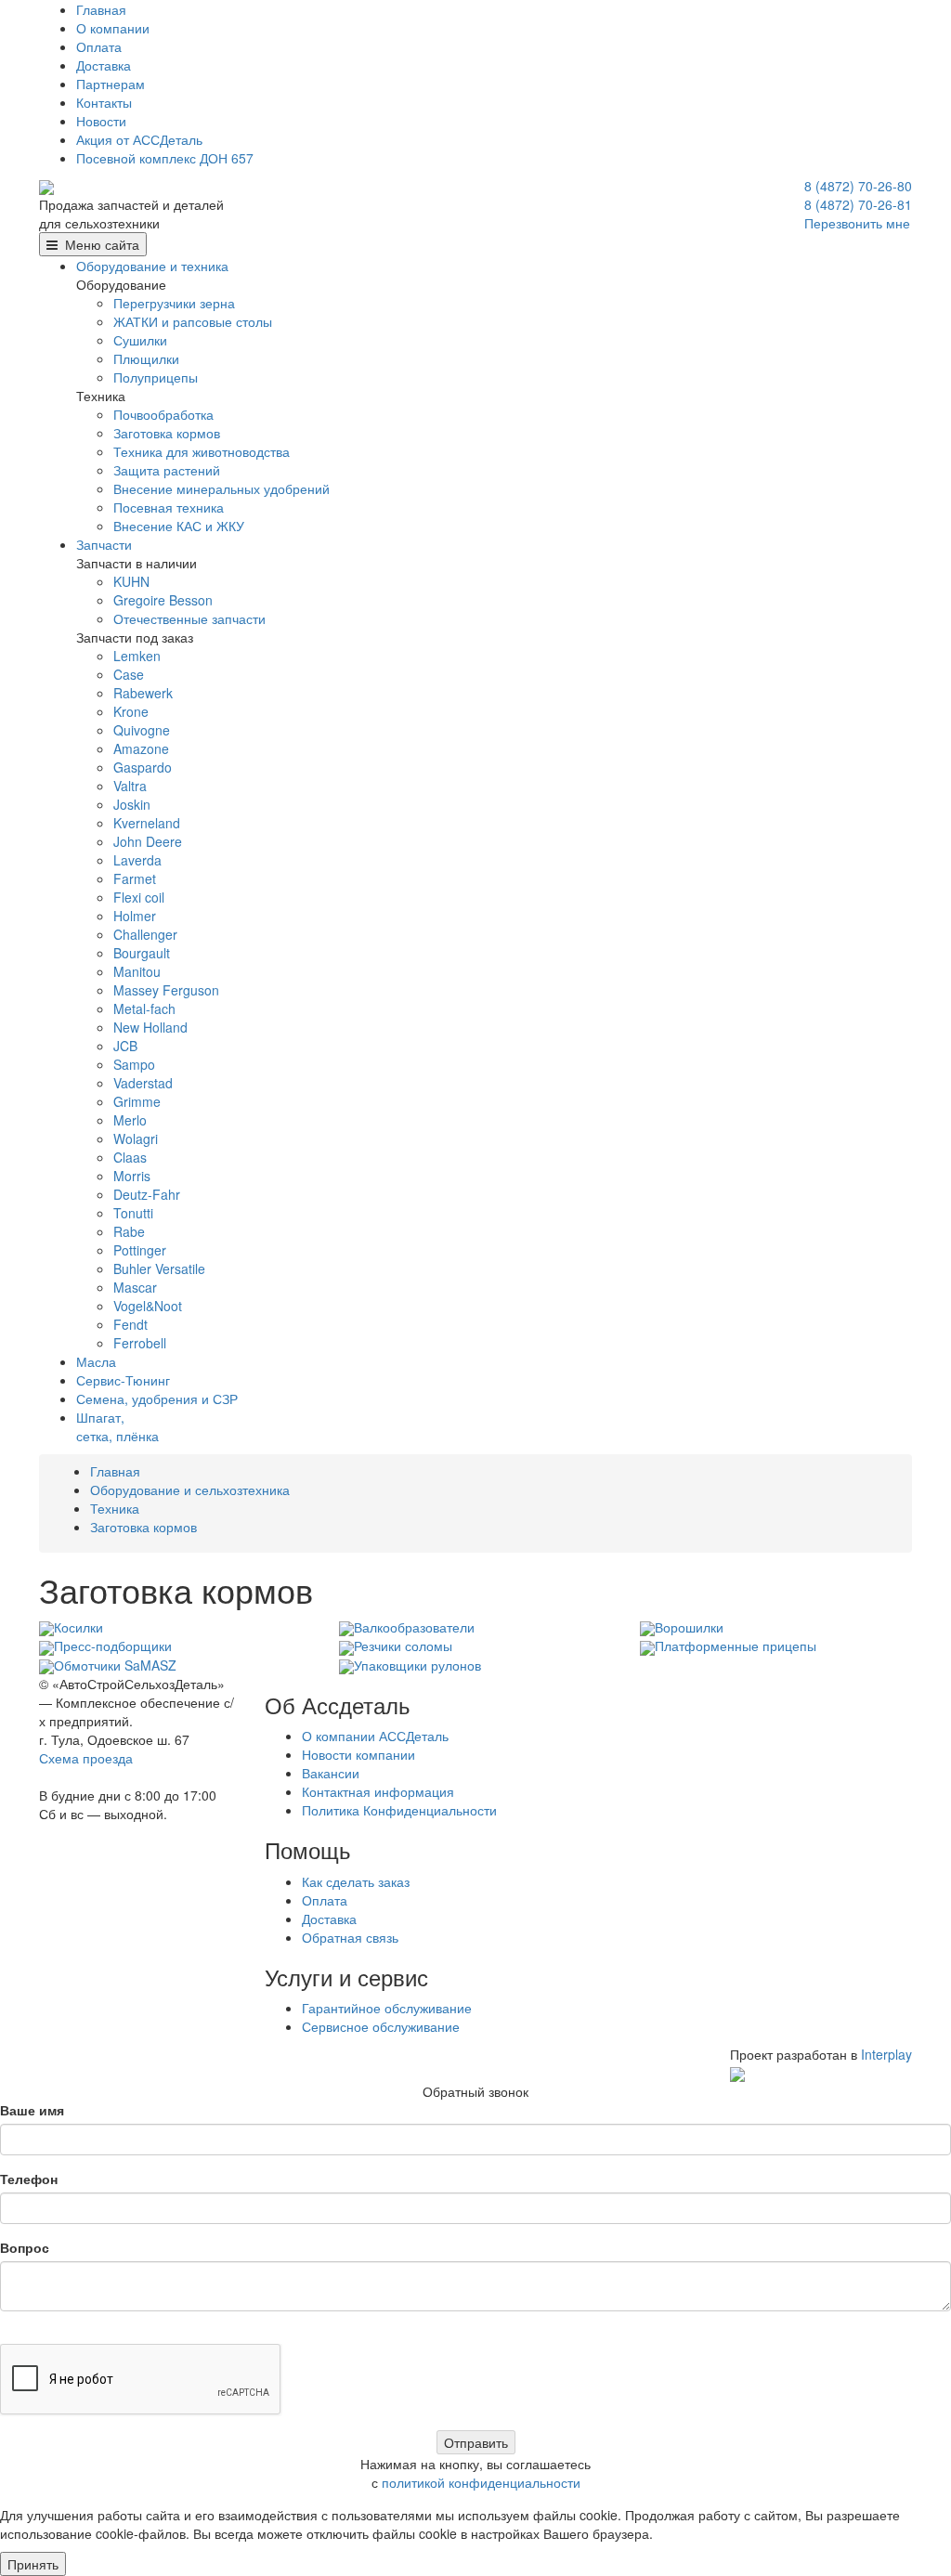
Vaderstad (143, 1083)
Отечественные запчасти (189, 618)
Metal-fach (144, 1008)
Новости (101, 121)
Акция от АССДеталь (139, 139)
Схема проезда (86, 1758)
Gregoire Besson (163, 600)
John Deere (148, 841)
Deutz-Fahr (147, 1194)
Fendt (130, 1324)
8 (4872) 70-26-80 (858, 186)
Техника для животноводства (202, 451)
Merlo (130, 1120)
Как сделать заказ (356, 1881)
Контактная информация (378, 1791)
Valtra (130, 786)
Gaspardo (143, 767)
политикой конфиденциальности (481, 2482)
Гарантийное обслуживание (387, 2008)
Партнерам (111, 84)
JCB (125, 1046)
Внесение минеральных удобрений (221, 488)
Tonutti (133, 1213)
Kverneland (147, 823)
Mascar (135, 1287)
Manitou (137, 971)
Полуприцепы (156, 377)
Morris (132, 1176)
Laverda (137, 860)
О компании (113, 28)
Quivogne (142, 730)
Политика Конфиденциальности (399, 1810)
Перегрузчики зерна (174, 303)
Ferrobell (140, 1343)
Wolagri (136, 1138)
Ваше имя (32, 2110)
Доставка (104, 65)
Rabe (129, 1231)
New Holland (150, 1027)
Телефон (29, 2179)
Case (129, 674)
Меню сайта (98, 244)
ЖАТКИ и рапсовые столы (193, 321)
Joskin (132, 804)
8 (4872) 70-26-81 (858, 204)
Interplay (886, 2054)
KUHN (131, 581)
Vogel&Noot (148, 1306)
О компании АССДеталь (375, 1736)
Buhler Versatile (159, 1268)
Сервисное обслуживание (381, 2026)
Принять (33, 2564)
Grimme (137, 1101)
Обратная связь (350, 1937)
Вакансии (331, 1773)
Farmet (135, 878)
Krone (131, 711)
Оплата (99, 46)
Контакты (104, 102)
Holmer (135, 916)
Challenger (145, 934)
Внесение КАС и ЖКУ (179, 526)
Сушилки (140, 340)
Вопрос (25, 2247)
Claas (130, 1157)
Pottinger (140, 1250)
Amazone (141, 748)
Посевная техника (169, 507)
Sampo (134, 1064)
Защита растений (167, 470)
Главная (101, 9)
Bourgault (142, 953)
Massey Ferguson (166, 990)
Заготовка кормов (167, 433)
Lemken (137, 656)
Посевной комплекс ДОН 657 (165, 158)
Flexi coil (139, 897)
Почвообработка (163, 414)
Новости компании (358, 1754)
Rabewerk (143, 693)
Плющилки (146, 358)
